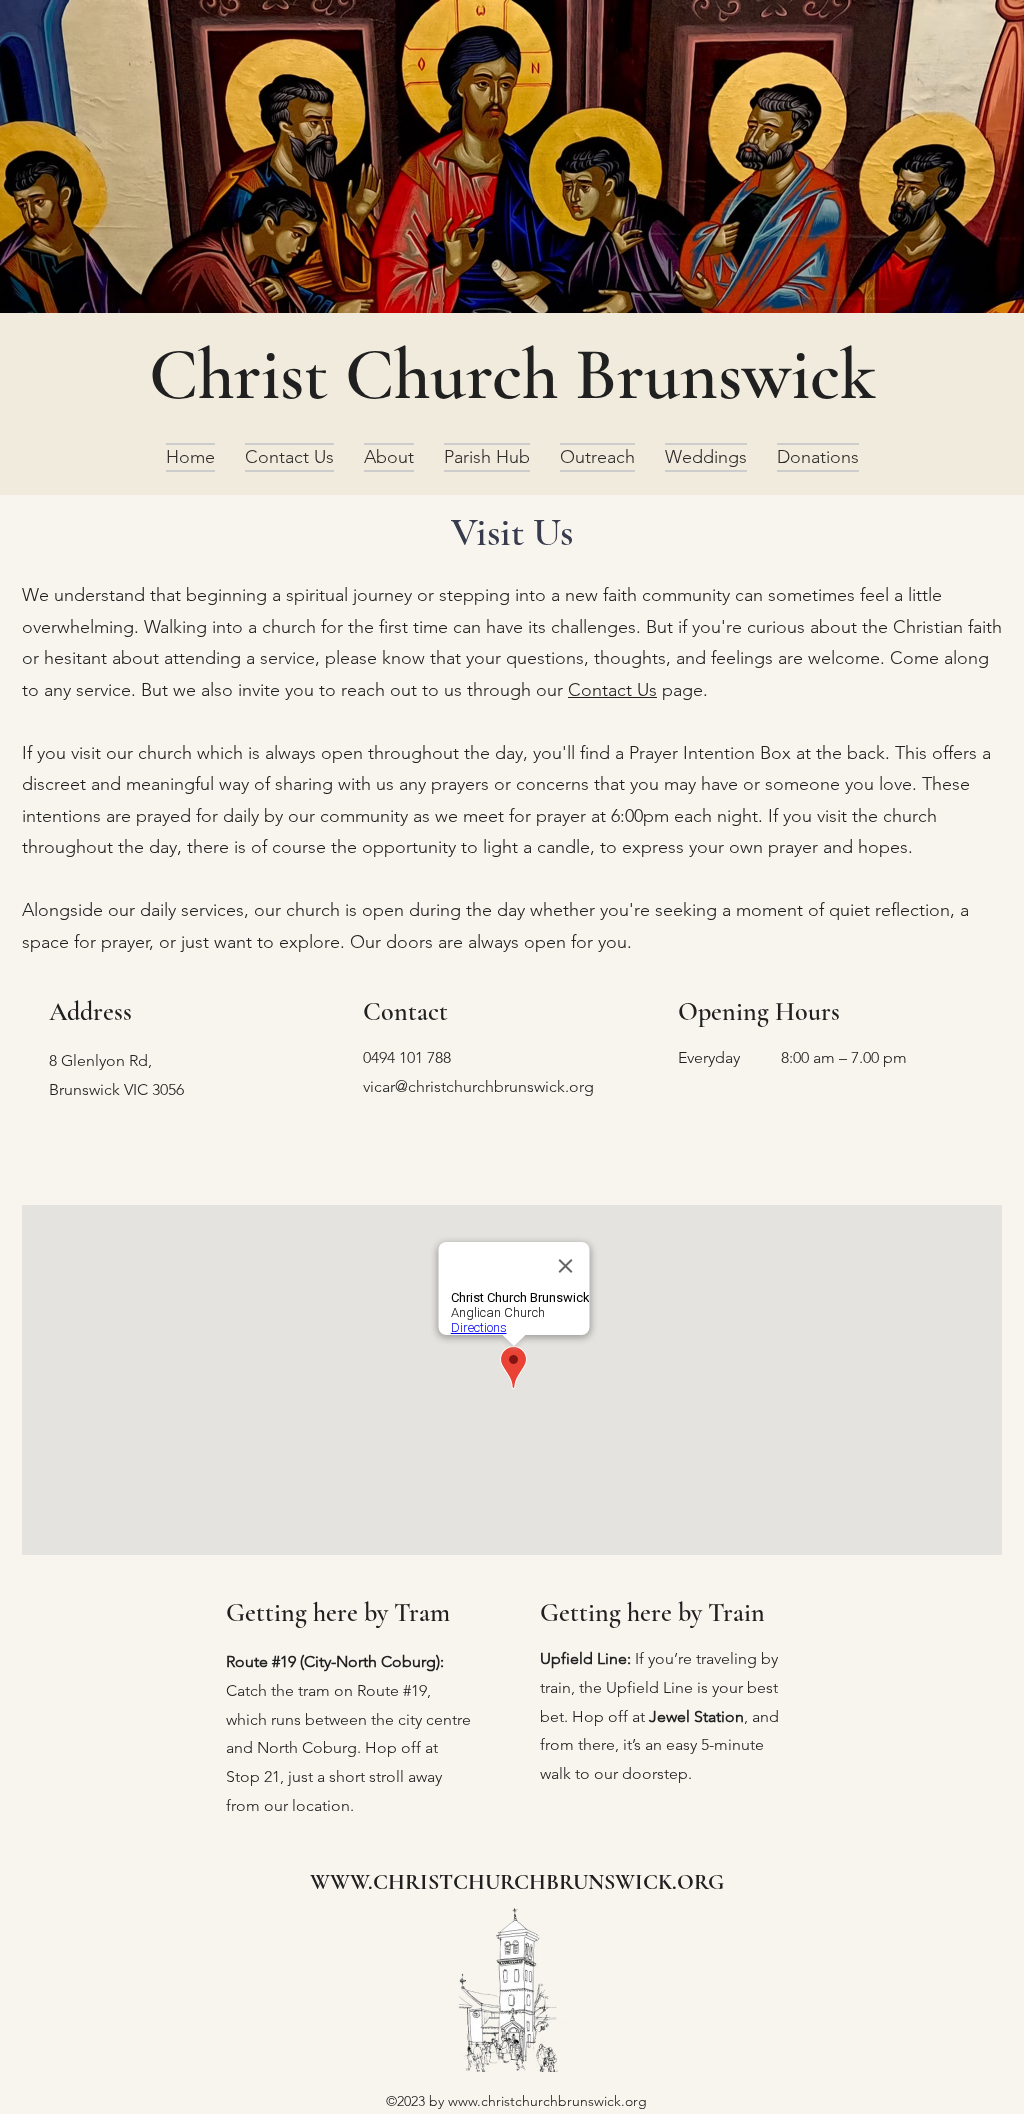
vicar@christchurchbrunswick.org (478, 1086)
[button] (389, 457)
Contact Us (612, 690)
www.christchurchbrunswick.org (547, 2101)
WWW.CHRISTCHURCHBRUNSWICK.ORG (517, 1882)
